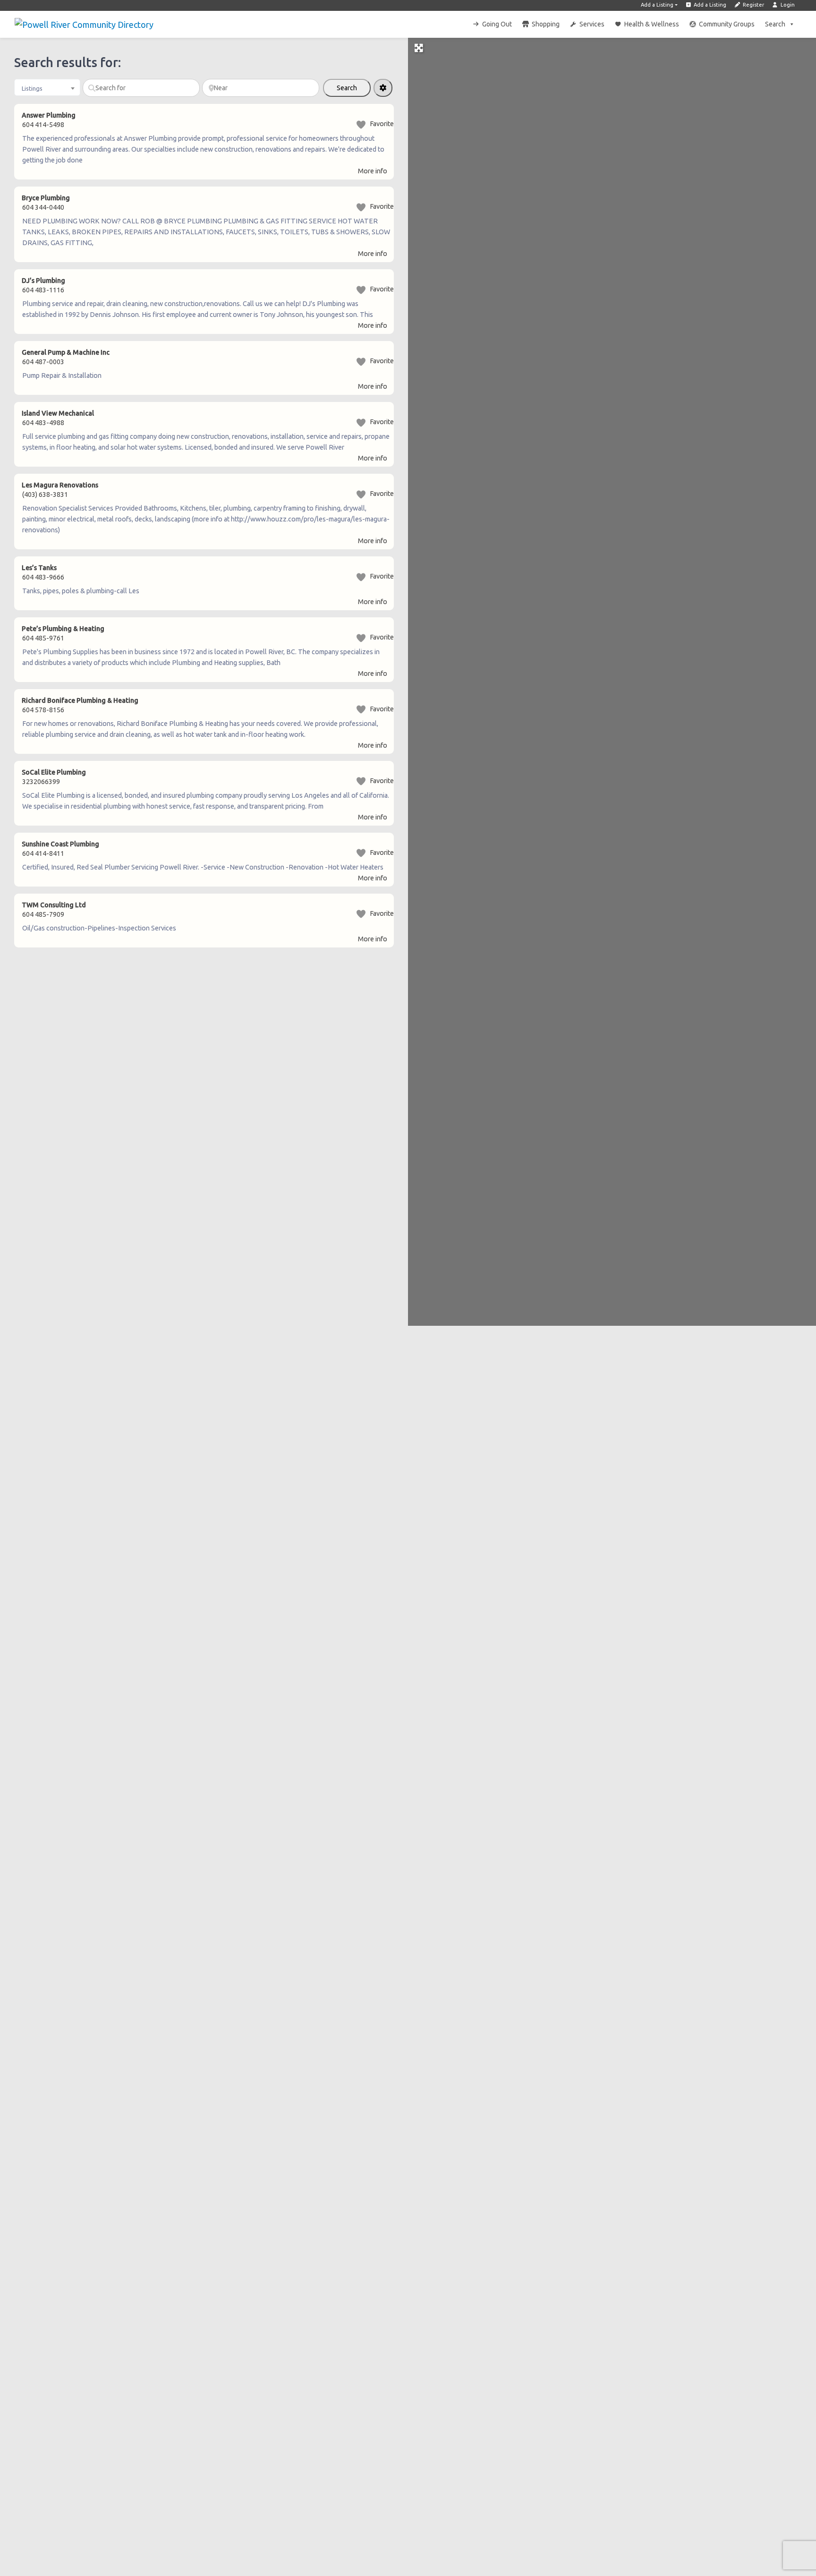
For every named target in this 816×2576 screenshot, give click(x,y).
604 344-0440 (43, 207)
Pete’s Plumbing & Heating (63, 629)
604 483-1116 (43, 290)
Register (753, 5)
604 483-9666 (43, 577)
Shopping (546, 24)
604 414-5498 (43, 125)
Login (787, 5)
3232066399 (41, 782)
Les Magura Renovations (60, 485)
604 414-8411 (43, 853)
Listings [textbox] (32, 88)
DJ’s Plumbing (43, 281)
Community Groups (727, 24)
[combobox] (47, 87)
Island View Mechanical (58, 413)
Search (775, 24)
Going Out (497, 24)
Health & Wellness (652, 24)
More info (373, 171)
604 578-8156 (43, 710)
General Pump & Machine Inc (66, 352)
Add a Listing (657, 5)
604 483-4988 (43, 423)
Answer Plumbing (49, 115)
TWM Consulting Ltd (54, 905)
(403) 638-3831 (45, 495)
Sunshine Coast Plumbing (60, 844)
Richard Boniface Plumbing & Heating (80, 700)
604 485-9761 (43, 638)
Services (592, 24)
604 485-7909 (43, 914)
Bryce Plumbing (46, 198)
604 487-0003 (43, 362)
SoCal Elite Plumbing (54, 772)
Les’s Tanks (39, 568)
